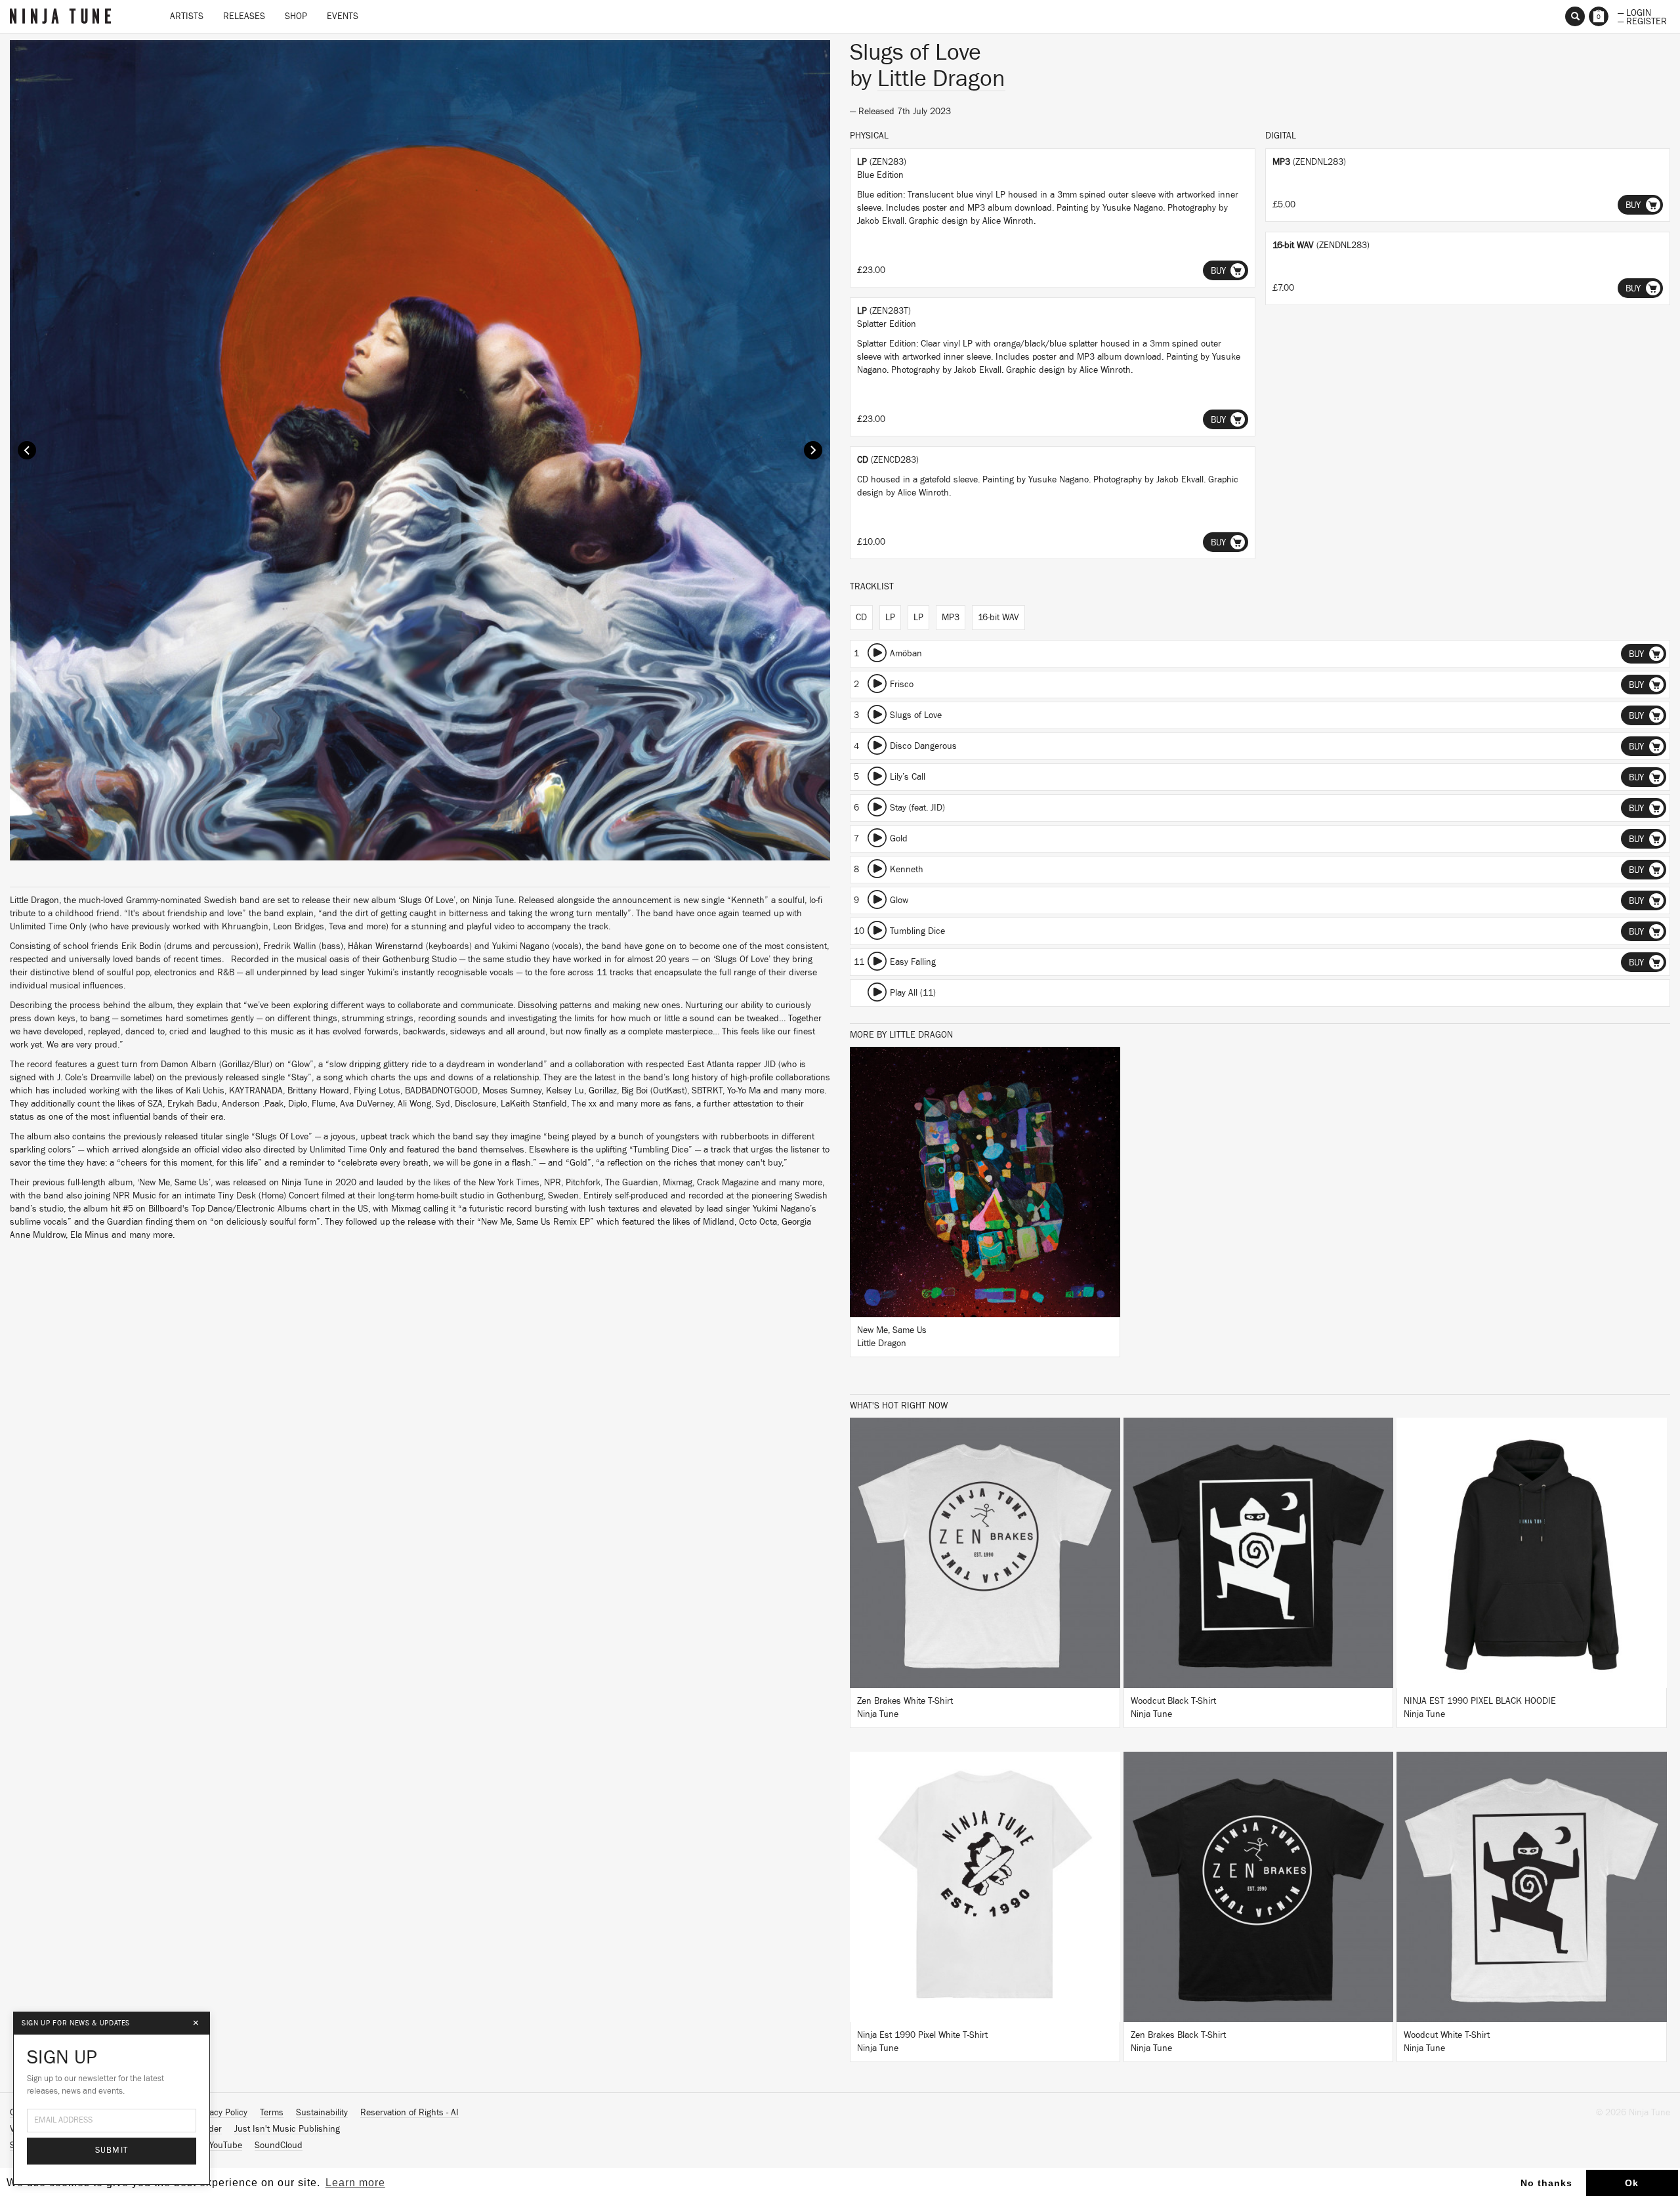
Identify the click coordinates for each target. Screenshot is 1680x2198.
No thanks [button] (1546, 2183)
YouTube (226, 2145)
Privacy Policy (221, 2113)
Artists (187, 16)
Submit (112, 2150)
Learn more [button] (355, 2183)
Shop (296, 16)
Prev (27, 450)
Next (813, 450)
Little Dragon (941, 79)
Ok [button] (1632, 2183)
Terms (272, 2113)
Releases (244, 16)
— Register (1642, 20)
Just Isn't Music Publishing (287, 2129)
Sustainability (322, 2113)
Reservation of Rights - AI (409, 2113)
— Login (1634, 12)
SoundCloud (279, 2145)
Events (343, 16)
